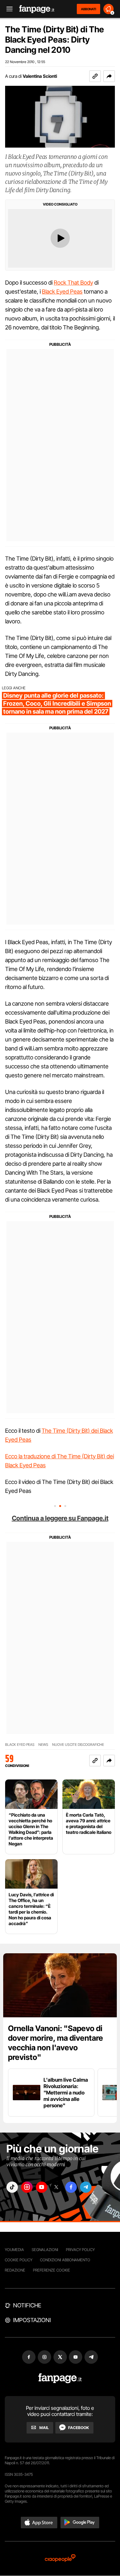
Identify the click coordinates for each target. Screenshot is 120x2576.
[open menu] (7, 9)
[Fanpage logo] (37, 9)
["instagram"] (27, 2187)
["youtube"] (42, 2187)
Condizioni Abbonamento (65, 2260)
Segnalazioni (45, 2250)
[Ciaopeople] (60, 2559)
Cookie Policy (19, 2260)
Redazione (15, 2270)
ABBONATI (88, 9)
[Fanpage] (60, 2378)
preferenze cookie (52, 2270)
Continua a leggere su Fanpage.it (60, 1518)
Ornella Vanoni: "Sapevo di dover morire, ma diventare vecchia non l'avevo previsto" (56, 2043)
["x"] (56, 2187)
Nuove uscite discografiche (78, 1745)
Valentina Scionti (40, 76)
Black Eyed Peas (62, 292)
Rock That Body (73, 283)
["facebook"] (71, 2187)
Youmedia (14, 2250)
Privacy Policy (80, 2250)
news (43, 1745)
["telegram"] (86, 2187)
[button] (109, 76)
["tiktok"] (12, 2187)
